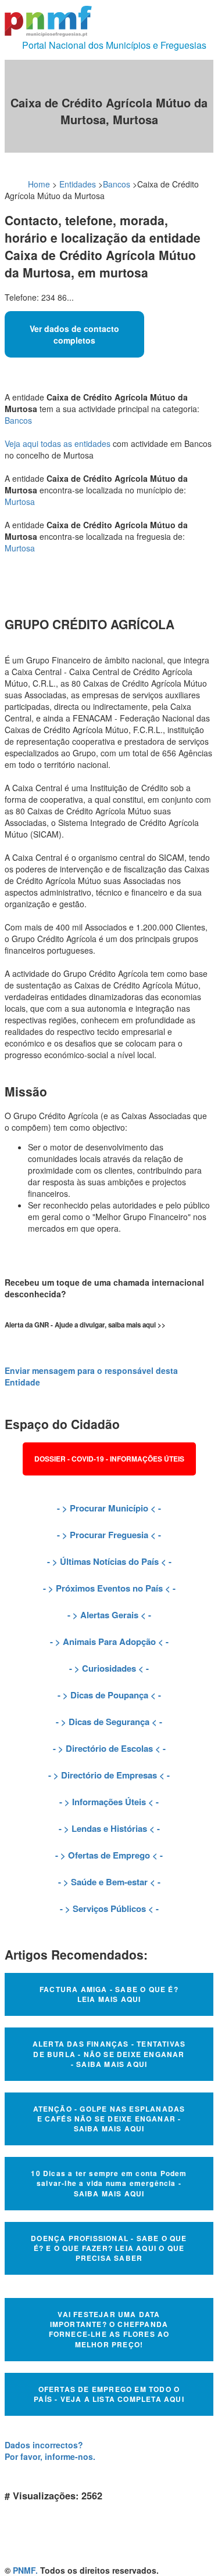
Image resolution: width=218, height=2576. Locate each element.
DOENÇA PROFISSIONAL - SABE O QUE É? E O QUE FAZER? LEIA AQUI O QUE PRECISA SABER (109, 2248)
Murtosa (20, 502)
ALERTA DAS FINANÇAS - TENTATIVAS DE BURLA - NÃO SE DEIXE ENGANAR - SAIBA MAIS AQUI (109, 2054)
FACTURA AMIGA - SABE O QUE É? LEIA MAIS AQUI (109, 1994)
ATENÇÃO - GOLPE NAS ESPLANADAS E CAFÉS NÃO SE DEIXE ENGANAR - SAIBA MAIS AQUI (109, 2119)
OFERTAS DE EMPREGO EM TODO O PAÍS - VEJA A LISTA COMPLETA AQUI (109, 2394)
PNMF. (25, 2570)
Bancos (117, 184)
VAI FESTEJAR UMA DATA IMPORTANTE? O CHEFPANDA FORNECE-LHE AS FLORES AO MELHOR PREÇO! (109, 2329)
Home (39, 184)
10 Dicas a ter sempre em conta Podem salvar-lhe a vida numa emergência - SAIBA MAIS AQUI (109, 2183)
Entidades (78, 184)
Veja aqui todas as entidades (58, 443)
